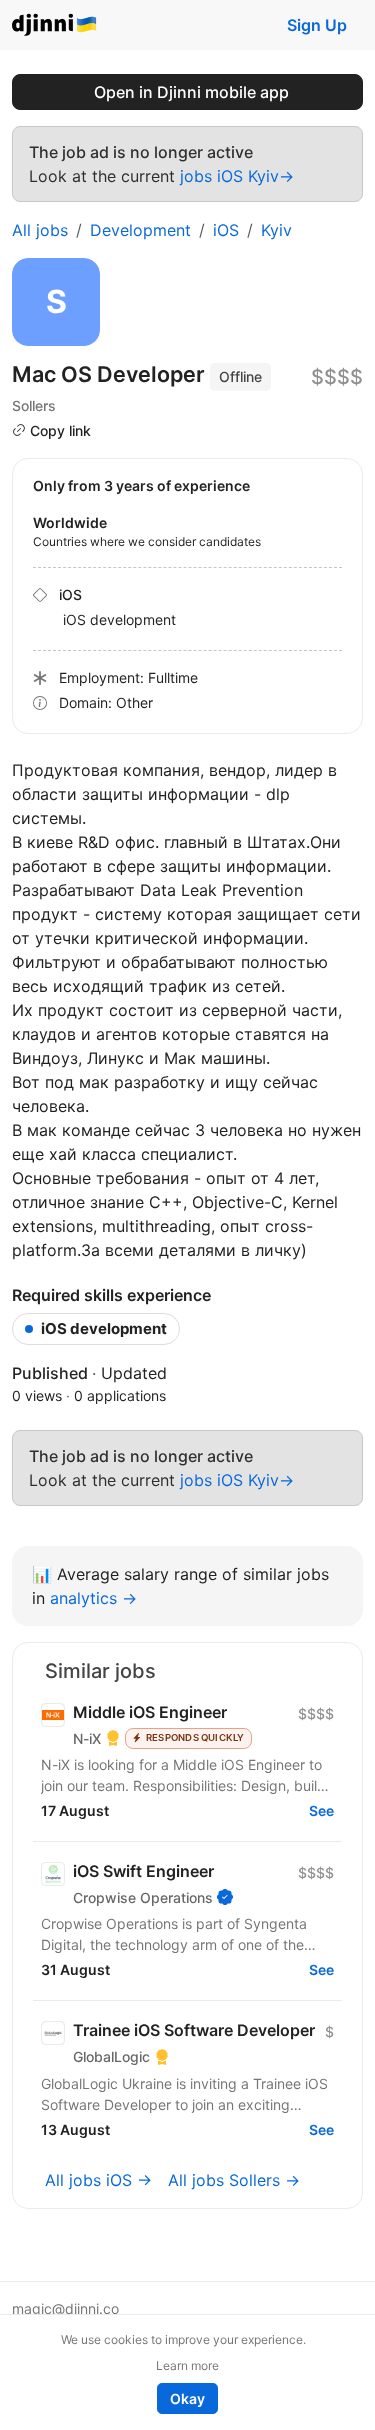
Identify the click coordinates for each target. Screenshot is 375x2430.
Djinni (55, 25)
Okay (187, 2398)
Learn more (187, 2365)
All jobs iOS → (98, 2180)
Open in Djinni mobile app (191, 92)
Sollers (34, 405)
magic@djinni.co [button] (65, 2308)
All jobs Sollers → (234, 2180)
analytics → (93, 1598)
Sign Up (317, 25)
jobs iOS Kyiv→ (237, 176)
